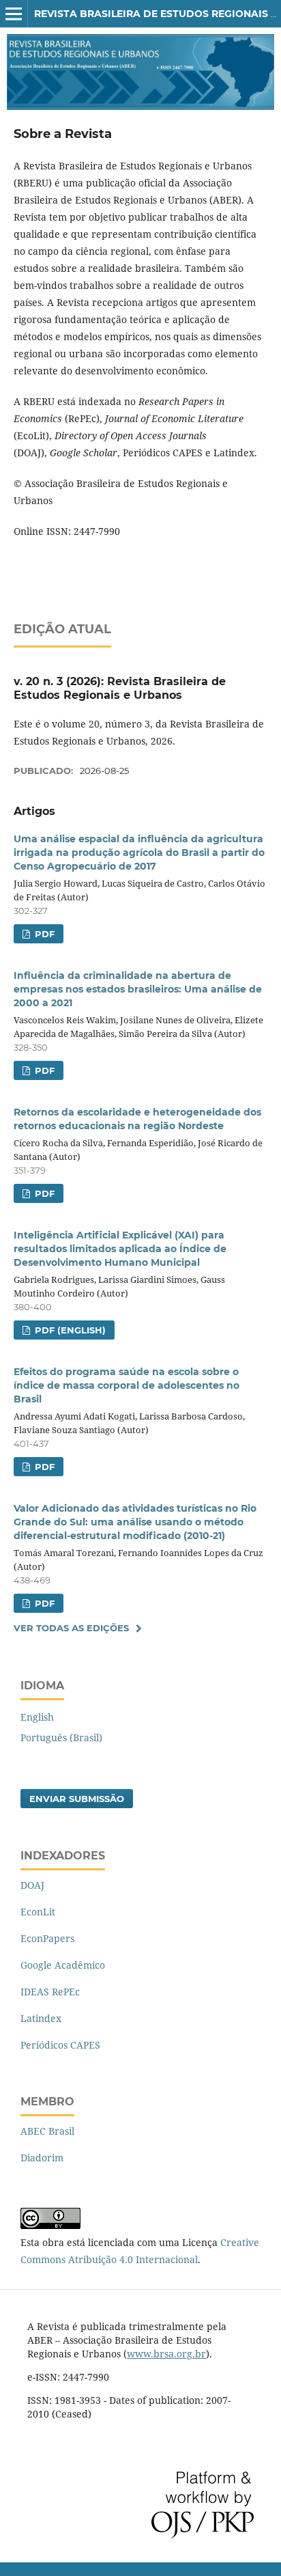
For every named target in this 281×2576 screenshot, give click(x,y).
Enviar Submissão (77, 1799)
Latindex (41, 2018)
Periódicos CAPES (60, 2045)
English (37, 1717)
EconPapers (47, 1938)
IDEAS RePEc (50, 1992)
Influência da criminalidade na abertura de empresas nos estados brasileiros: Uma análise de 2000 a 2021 (138, 989)
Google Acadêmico (63, 1965)
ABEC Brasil (47, 2131)
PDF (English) (69, 1330)
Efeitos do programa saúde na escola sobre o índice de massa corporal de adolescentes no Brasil (127, 1385)
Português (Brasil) (61, 1737)
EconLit (38, 1912)
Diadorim (42, 2158)
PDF (43, 934)
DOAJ (32, 1885)
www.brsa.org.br (166, 2354)
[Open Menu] (14, 14)
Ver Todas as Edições (71, 1628)
